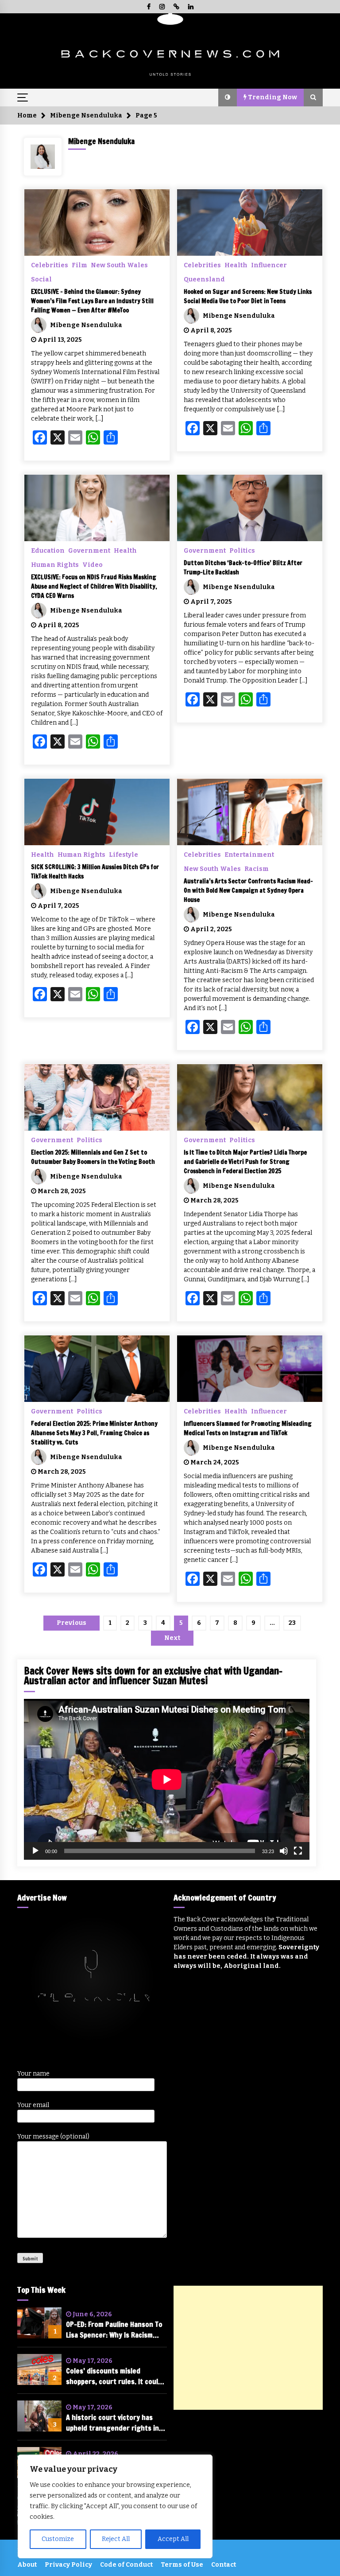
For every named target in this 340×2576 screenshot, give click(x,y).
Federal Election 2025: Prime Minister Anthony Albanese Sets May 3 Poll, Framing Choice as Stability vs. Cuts (94, 1433)
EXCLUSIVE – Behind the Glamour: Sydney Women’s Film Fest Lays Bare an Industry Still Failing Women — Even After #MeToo (92, 301)
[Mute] (284, 1851)
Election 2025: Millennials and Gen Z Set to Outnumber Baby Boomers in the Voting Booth (93, 1157)
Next (172, 1638)
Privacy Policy (68, 2565)
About (27, 2565)
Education (48, 550)
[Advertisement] (248, 2348)
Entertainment (249, 855)
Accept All (173, 2539)
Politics (242, 550)
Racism (257, 869)
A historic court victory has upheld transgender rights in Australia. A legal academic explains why (112, 2423)
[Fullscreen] (298, 1851)
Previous (71, 1623)
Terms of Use (182, 2565)
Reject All (116, 2539)
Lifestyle (124, 855)
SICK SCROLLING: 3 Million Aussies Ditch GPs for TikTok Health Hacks (95, 872)
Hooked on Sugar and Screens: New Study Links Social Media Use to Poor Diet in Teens (248, 296)
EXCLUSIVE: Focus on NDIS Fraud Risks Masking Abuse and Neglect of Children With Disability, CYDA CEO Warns (94, 586)
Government (89, 550)
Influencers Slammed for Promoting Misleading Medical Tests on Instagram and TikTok (248, 1428)
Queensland (204, 279)
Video (93, 565)
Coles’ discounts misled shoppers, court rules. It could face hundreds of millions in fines (114, 2376)
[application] (167, 1779)
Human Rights (55, 565)
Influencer (269, 265)
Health (236, 265)
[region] (115, 2506)
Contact (224, 2565)
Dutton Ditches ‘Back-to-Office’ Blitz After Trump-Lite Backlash (243, 568)
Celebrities (50, 265)
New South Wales (119, 265)
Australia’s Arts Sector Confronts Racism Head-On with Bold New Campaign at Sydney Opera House (248, 890)
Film (79, 265)
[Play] (35, 1851)
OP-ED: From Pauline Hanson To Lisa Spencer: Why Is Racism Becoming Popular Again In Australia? (114, 2330)
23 (292, 1623)
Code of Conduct (126, 2565)
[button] (228, 98)
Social (41, 279)
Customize (58, 2539)
